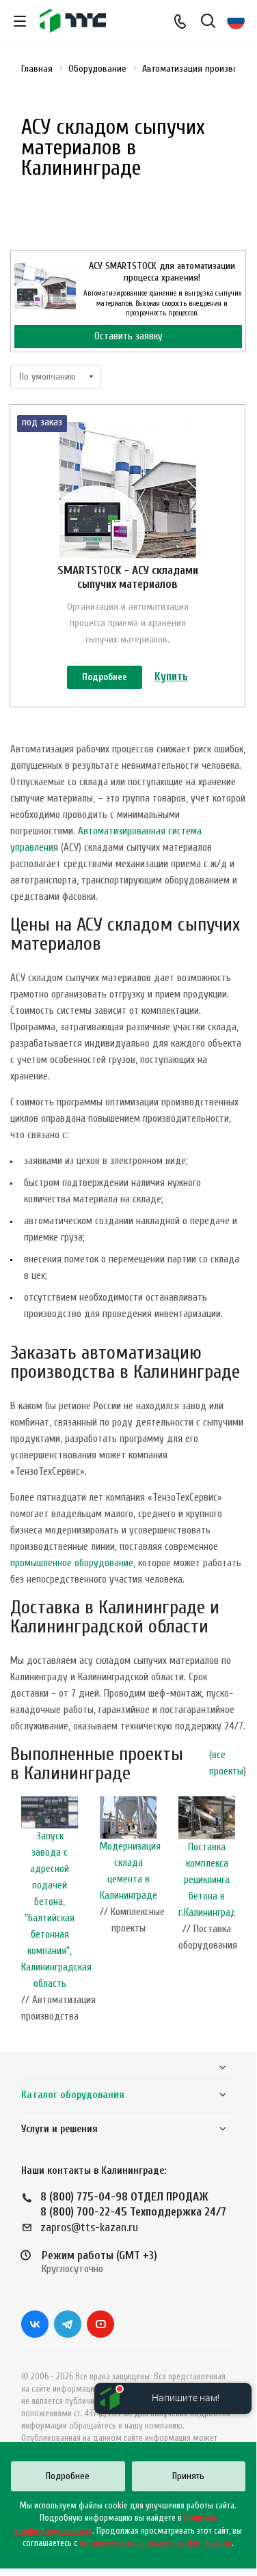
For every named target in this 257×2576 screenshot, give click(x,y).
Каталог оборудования (73, 2095)
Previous (17, 1914)
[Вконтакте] (35, 2324)
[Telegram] (68, 2324)
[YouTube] (100, 2324)
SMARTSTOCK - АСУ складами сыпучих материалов (128, 577)
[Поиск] (208, 22)
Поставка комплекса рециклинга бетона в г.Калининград (207, 1880)
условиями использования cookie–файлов (155, 2543)
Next (239, 1914)
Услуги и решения (59, 2129)
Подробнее (105, 677)
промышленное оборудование (72, 1563)
